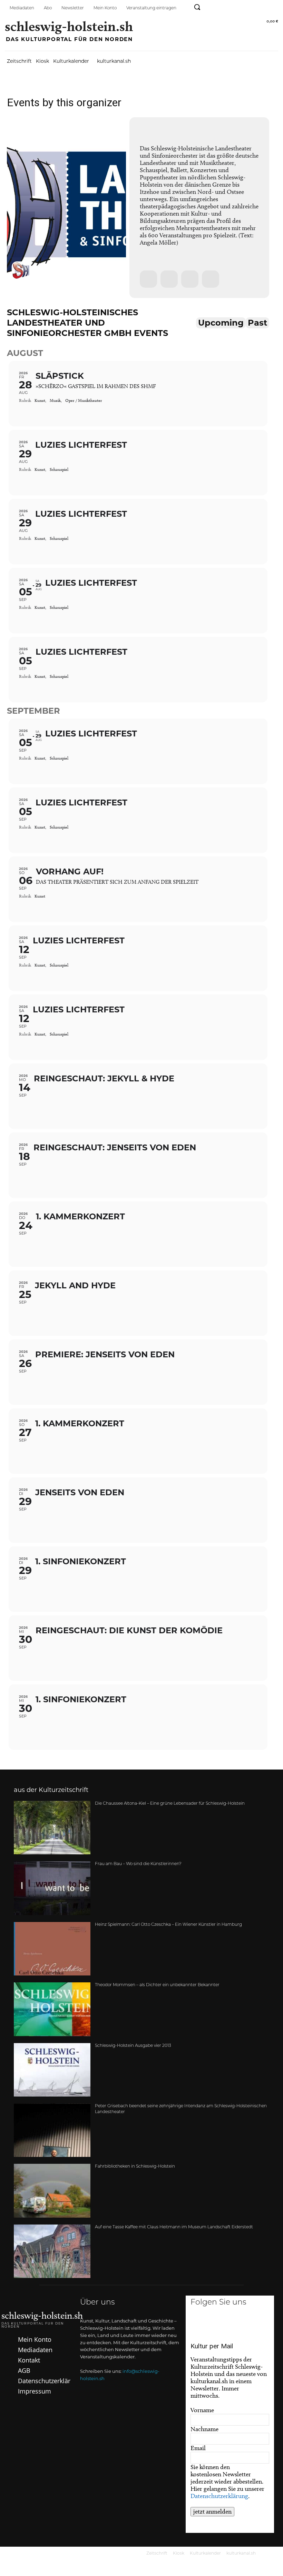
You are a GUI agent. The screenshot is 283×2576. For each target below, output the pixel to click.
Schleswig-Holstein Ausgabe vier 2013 (133, 2046)
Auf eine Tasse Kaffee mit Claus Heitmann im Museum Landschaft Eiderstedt (174, 2227)
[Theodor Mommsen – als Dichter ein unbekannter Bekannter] (52, 2009)
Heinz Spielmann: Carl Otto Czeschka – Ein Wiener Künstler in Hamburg (168, 1925)
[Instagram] (226, 8)
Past (257, 323)
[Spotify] (257, 8)
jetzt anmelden (212, 2511)
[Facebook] (210, 8)
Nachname (204, 2429)
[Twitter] (241, 8)
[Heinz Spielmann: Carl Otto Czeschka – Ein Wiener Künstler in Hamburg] (52, 1949)
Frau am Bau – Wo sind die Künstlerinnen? (138, 1864)
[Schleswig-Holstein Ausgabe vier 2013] (52, 2070)
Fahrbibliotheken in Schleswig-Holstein (135, 2167)
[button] (197, 7)
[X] (259, 2325)
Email (198, 2448)
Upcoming (221, 323)
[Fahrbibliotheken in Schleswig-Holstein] (52, 2191)
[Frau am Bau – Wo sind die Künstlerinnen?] (52, 1888)
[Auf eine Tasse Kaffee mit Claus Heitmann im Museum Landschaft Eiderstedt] (52, 2251)
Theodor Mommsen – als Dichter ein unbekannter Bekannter (157, 1985)
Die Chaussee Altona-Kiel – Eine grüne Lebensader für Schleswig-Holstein (170, 1804)
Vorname (202, 2410)
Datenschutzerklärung (219, 2496)
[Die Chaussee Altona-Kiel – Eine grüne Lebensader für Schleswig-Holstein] (52, 1828)
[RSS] (272, 8)
